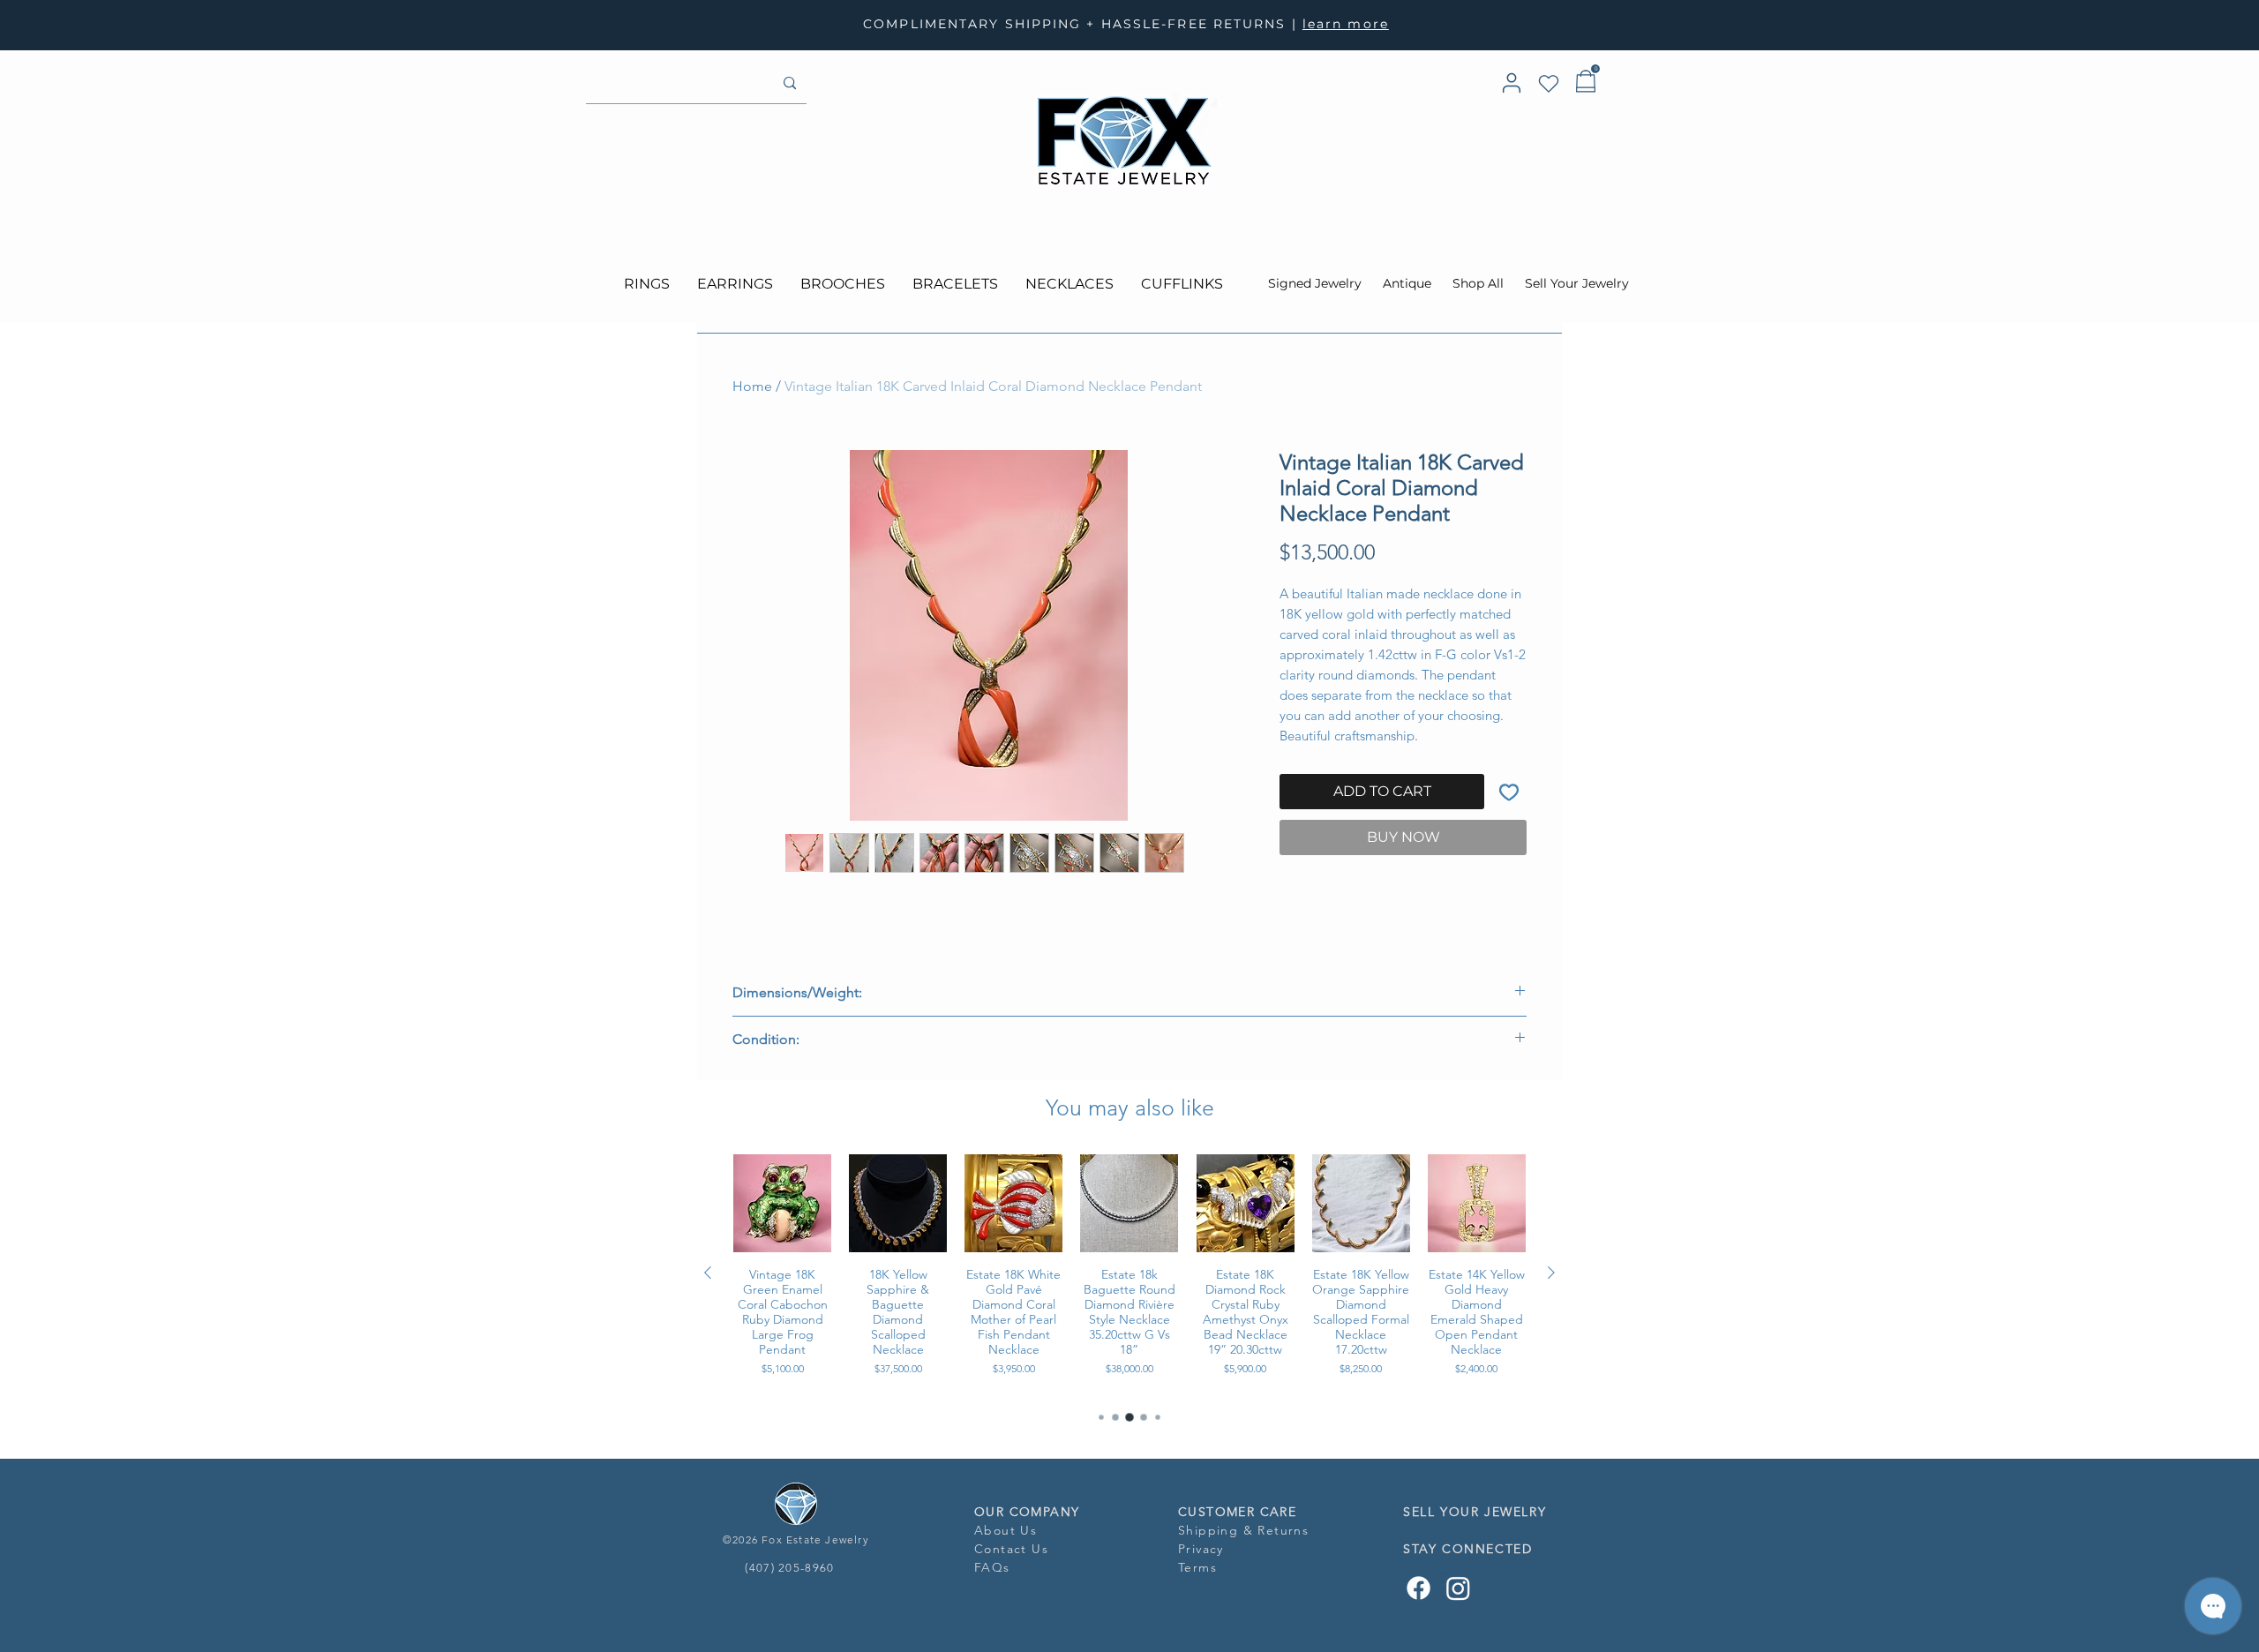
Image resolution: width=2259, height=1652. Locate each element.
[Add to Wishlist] (1509, 792)
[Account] (1511, 83)
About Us (1006, 1530)
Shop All (1478, 283)
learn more (1346, 24)
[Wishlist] (1549, 84)
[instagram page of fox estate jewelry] (1458, 1588)
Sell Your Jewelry (1577, 283)
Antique (1409, 283)
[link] (1595, 69)
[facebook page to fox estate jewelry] (1418, 1588)
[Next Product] (1551, 1273)
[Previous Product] (708, 1273)
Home (752, 386)
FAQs (992, 1567)
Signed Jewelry (1315, 283)
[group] (1129, 1273)
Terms (1197, 1567)
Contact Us (1011, 1549)
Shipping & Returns (1243, 1530)
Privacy (1203, 1549)
